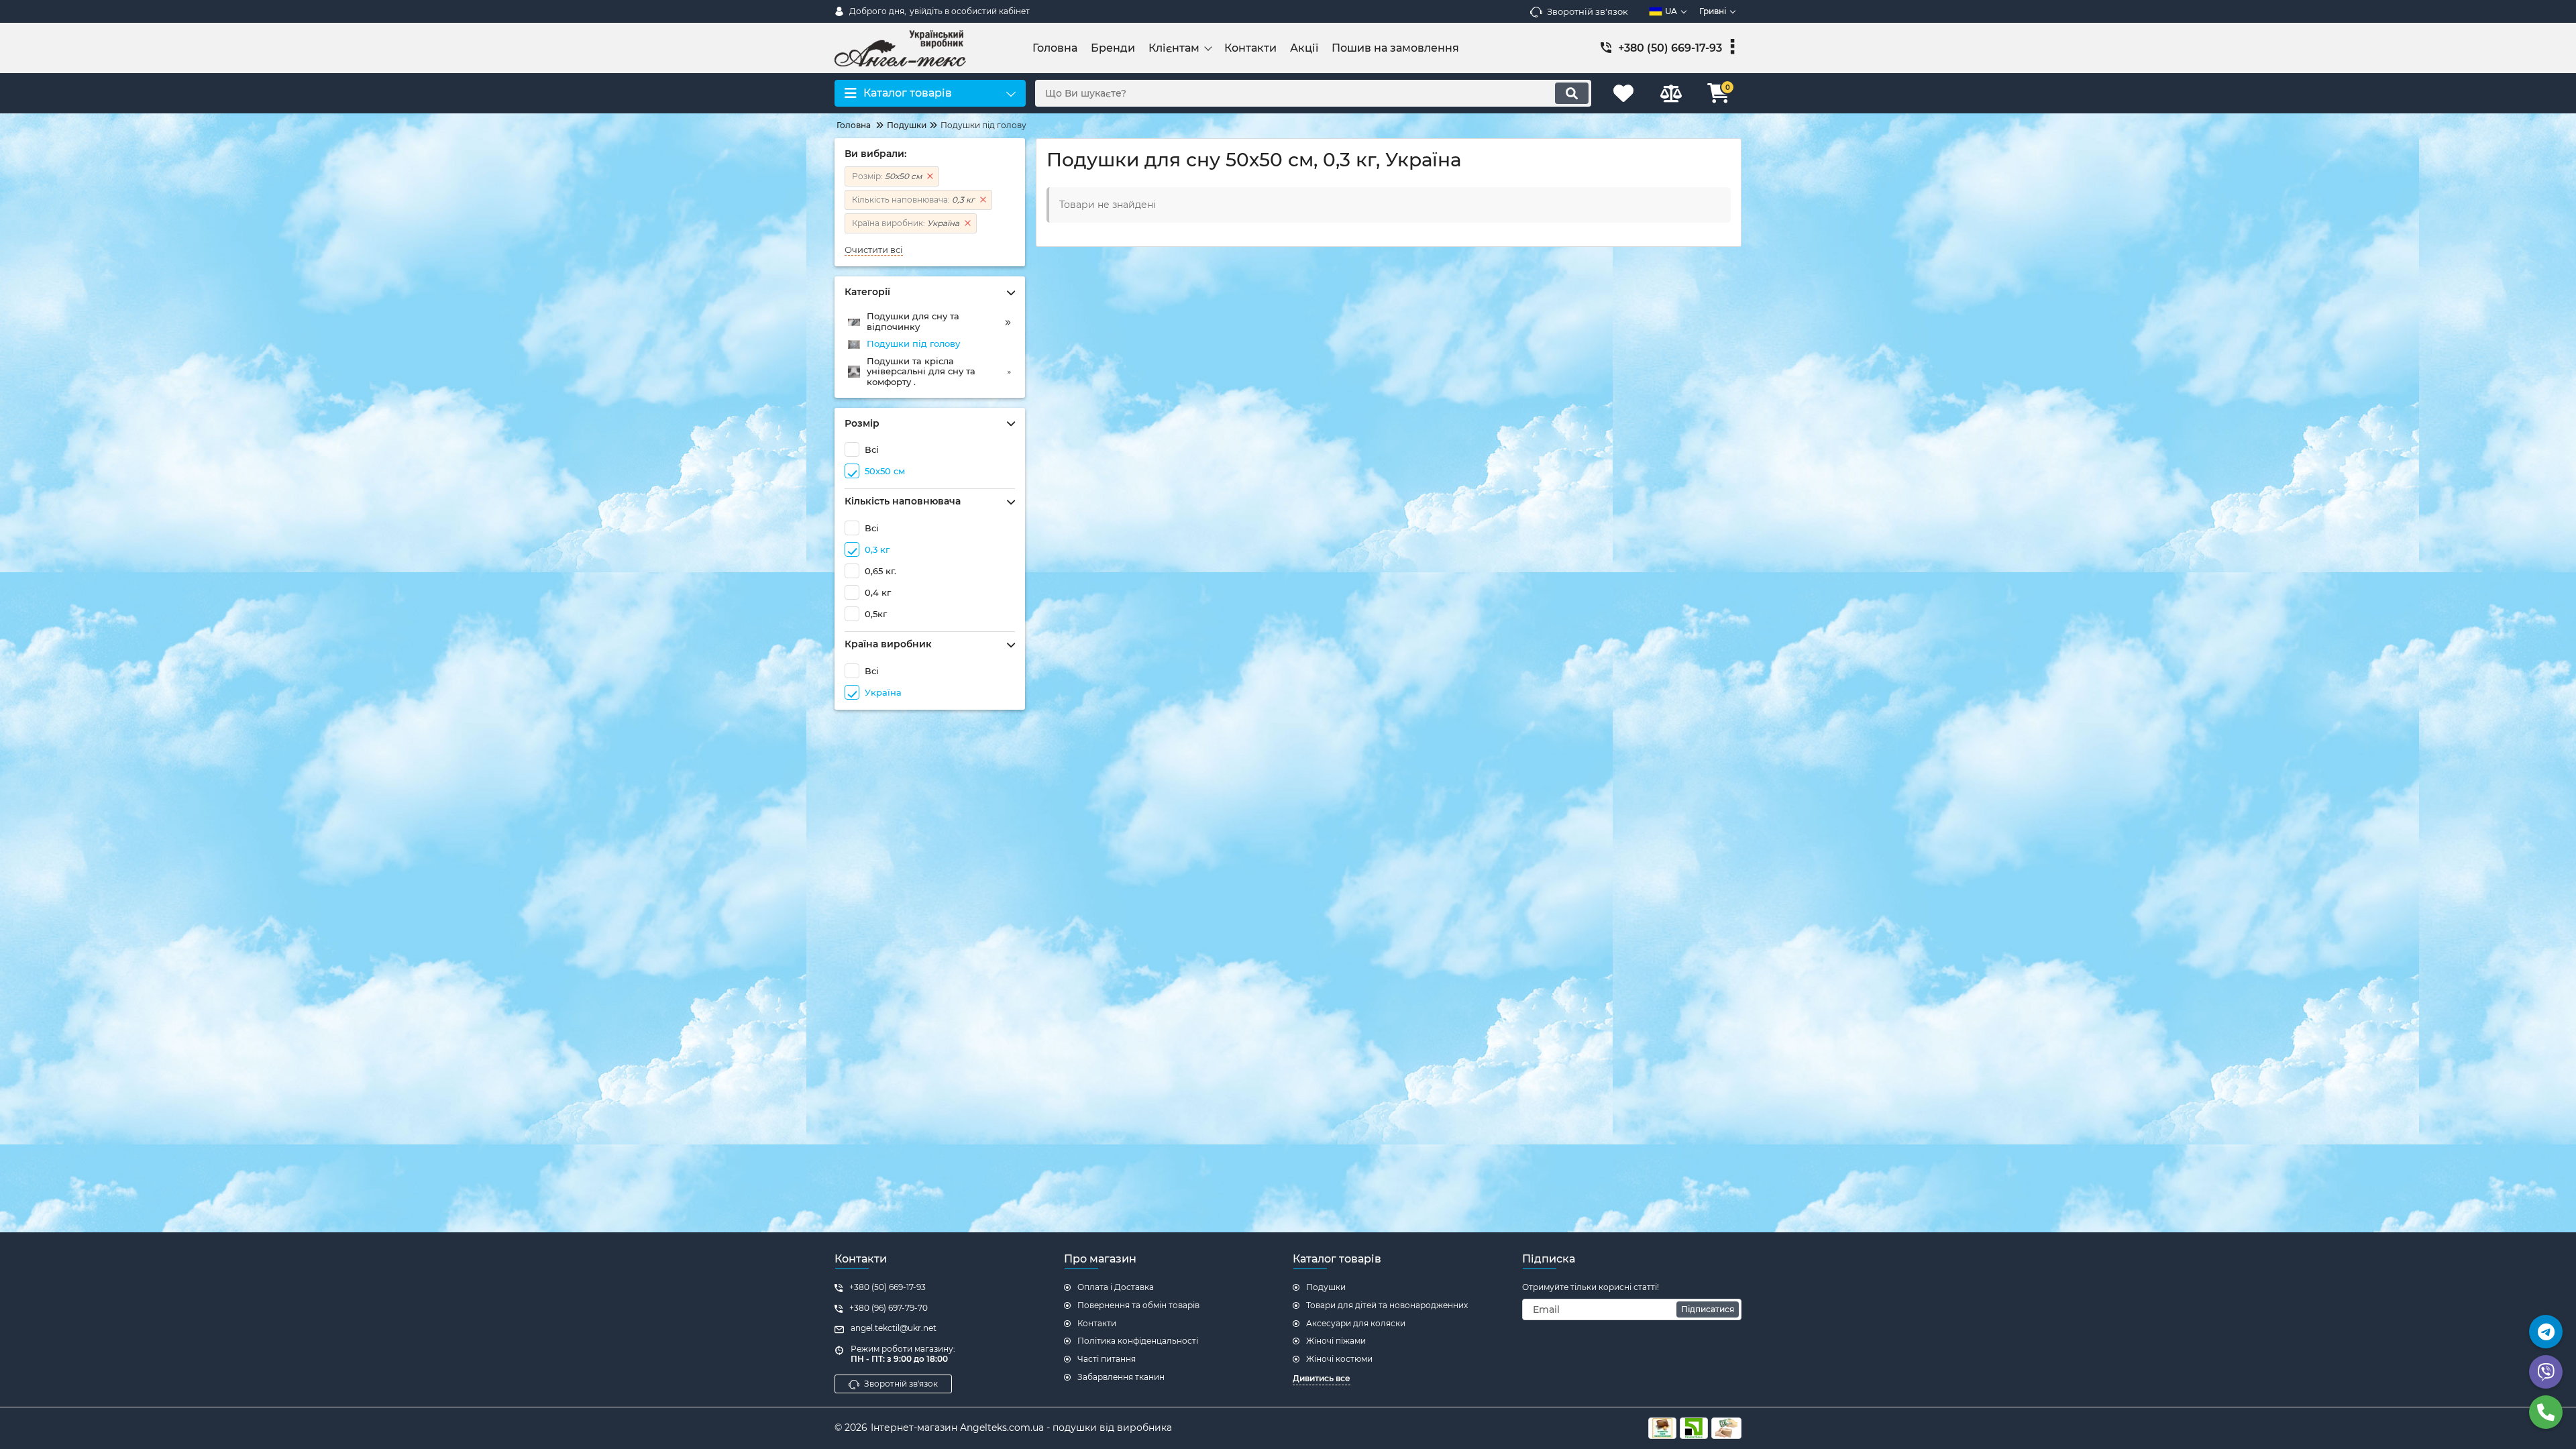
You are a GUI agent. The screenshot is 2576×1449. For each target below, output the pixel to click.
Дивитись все (1322, 1378)
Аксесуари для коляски (1356, 1323)
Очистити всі (874, 250)
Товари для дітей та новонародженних (1387, 1305)
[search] (1572, 93)
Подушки (1326, 1287)
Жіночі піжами (1336, 1341)
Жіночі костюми (1339, 1359)
